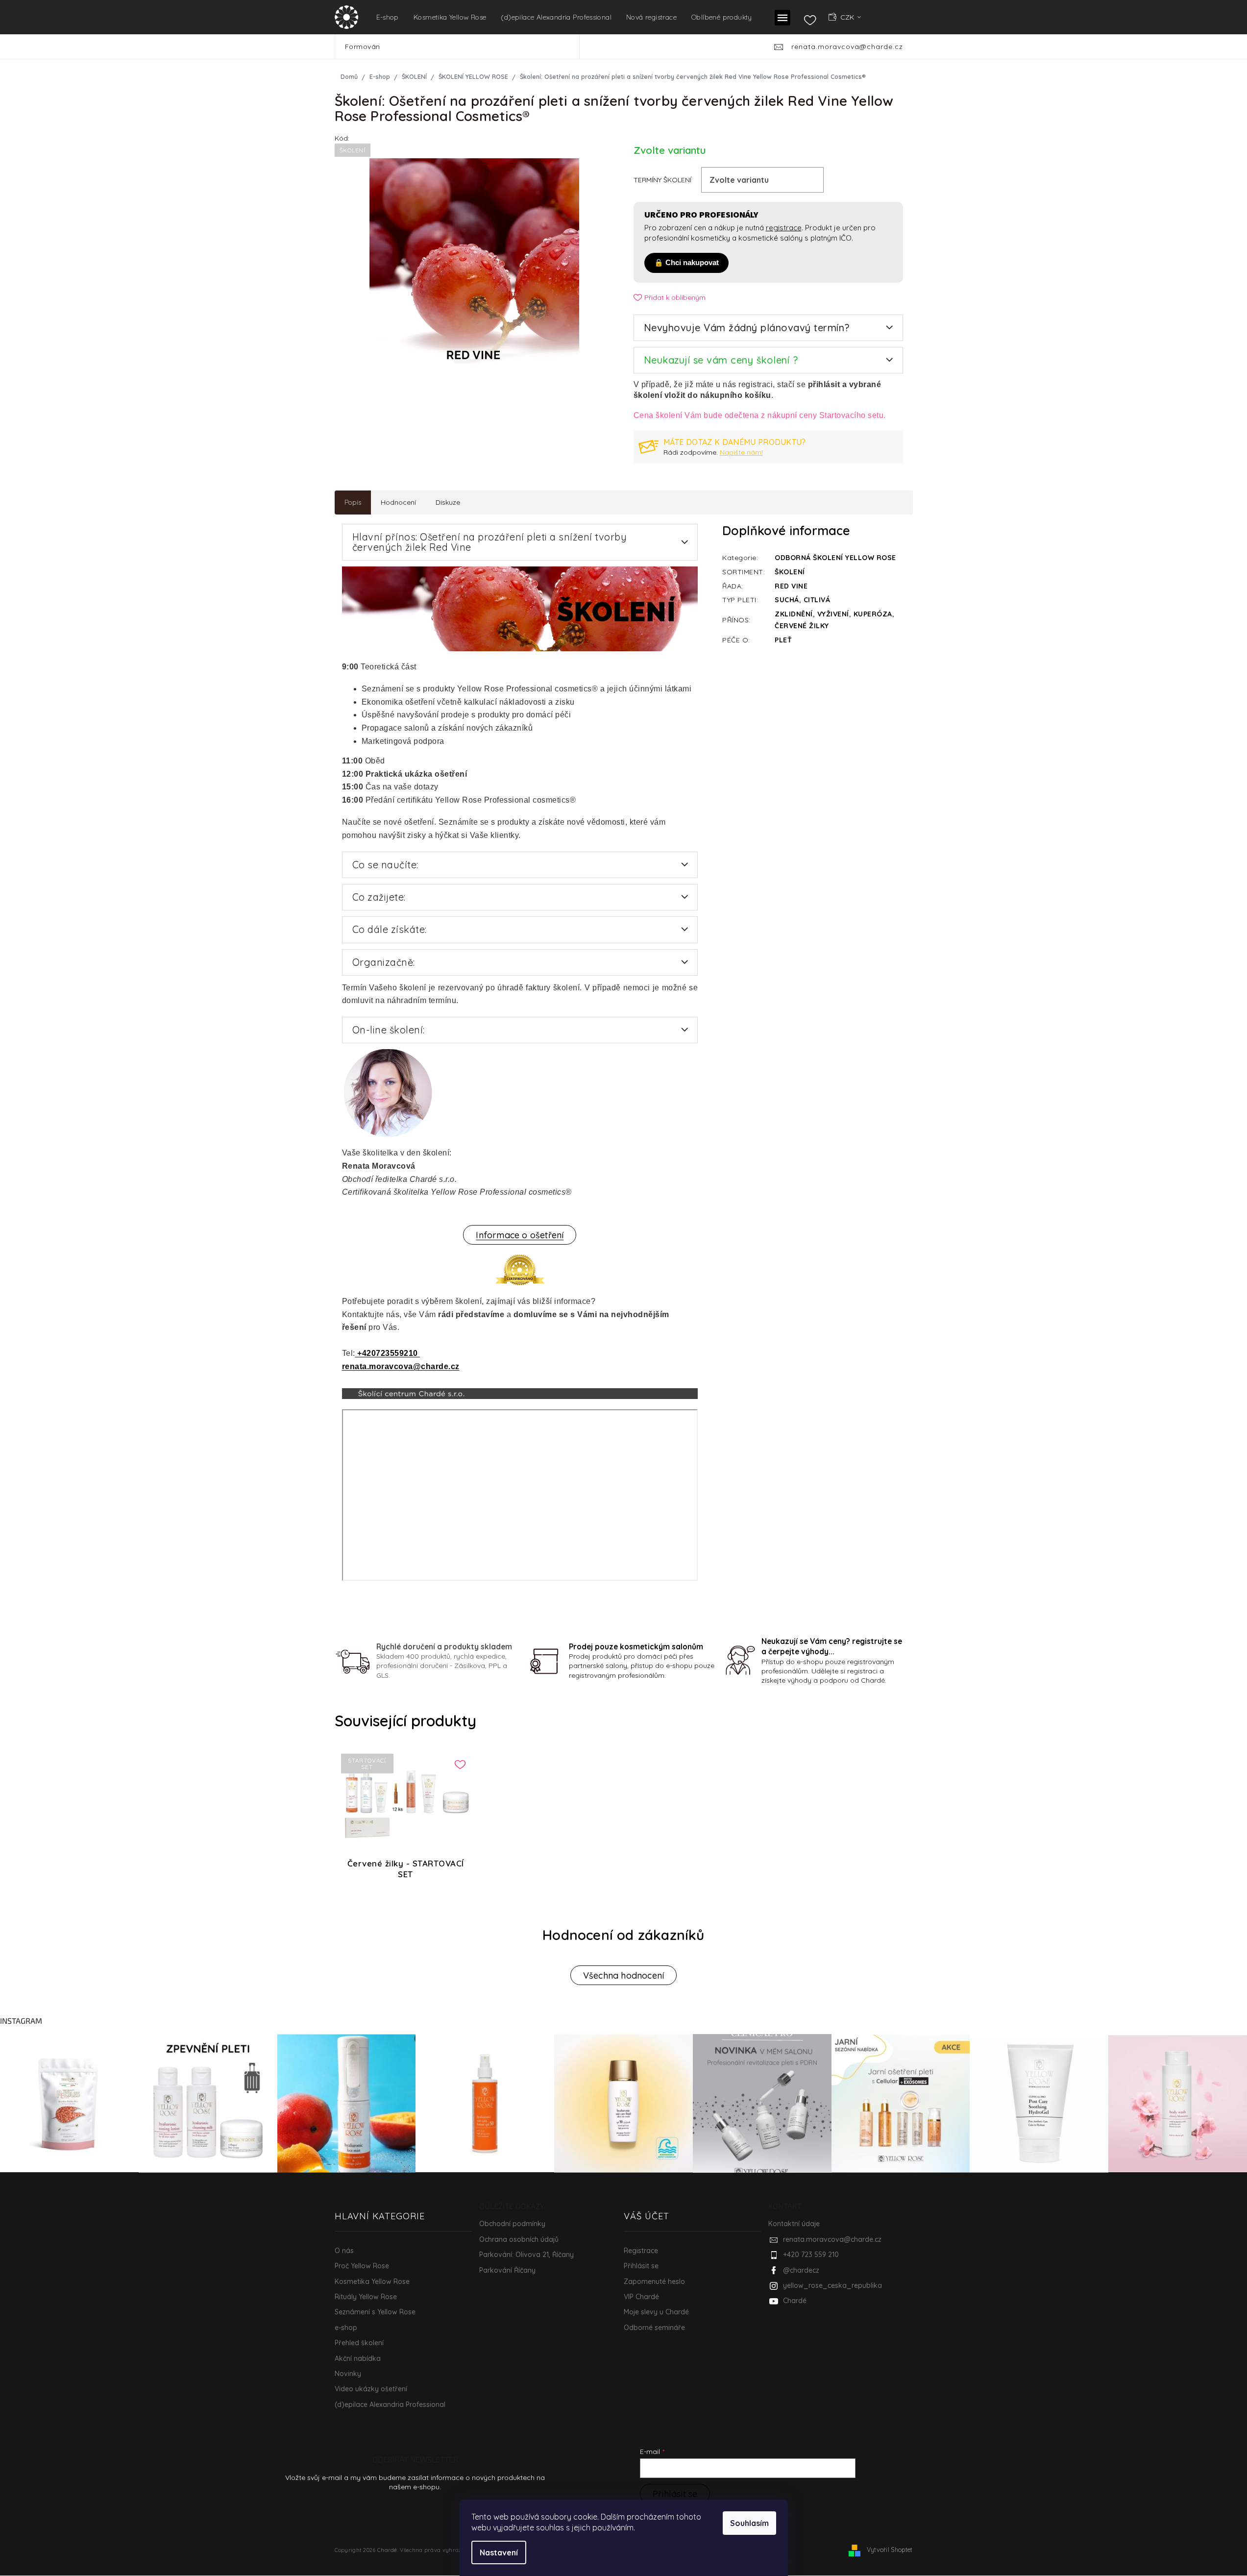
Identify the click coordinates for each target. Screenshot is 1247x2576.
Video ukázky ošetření (371, 2389)
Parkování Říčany (507, 2270)
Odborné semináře (654, 2328)
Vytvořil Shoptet (890, 2550)
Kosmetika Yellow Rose (372, 2282)
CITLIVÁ (817, 600)
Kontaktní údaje (794, 2224)
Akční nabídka (358, 2358)
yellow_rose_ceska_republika (832, 2285)
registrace (784, 228)
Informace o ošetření (520, 1235)
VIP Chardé (641, 2297)
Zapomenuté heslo (654, 2282)
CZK (848, 17)
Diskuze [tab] (448, 502)
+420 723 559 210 (811, 2255)
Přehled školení (359, 2343)
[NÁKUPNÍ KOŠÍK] (898, 17)
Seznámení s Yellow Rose (375, 2312)
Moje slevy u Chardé (656, 2312)
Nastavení (499, 2552)
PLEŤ (783, 640)
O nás (344, 2251)
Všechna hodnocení (623, 1975)
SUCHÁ (787, 600)
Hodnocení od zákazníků (623, 1935)
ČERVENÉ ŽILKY (802, 626)
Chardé (795, 2301)
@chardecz (801, 2270)
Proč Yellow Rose (362, 2266)
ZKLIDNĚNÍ (794, 614)
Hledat (594, 47)
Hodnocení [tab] (398, 502)
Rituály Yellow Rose (366, 2297)
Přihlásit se (641, 2266)
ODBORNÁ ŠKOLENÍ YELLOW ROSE (835, 558)
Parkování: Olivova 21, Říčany (526, 2255)
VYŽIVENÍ (833, 614)
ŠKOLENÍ (790, 572)
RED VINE (791, 586)
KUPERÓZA (873, 614)
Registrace (641, 2251)
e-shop (346, 2328)
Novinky (348, 2374)
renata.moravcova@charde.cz (401, 1366)
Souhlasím (749, 2523)
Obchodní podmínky (512, 2224)
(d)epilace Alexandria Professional (390, 2404)
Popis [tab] (353, 502)
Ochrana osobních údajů (519, 2239)
